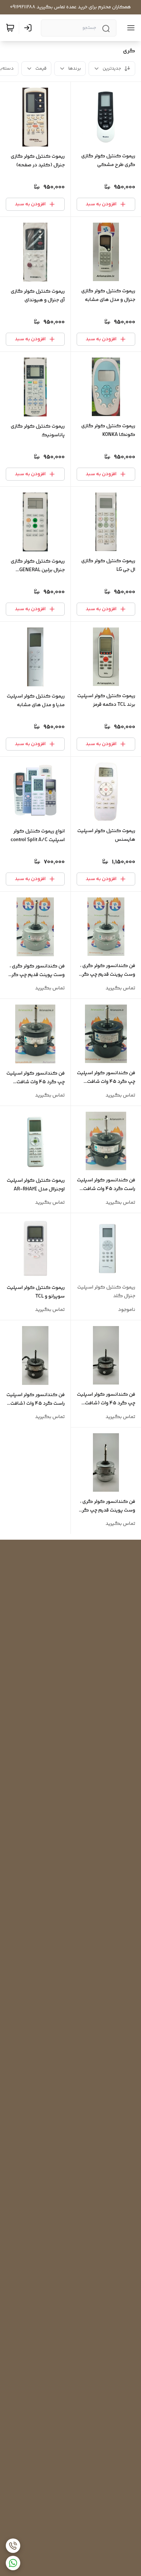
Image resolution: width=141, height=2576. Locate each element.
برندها (75, 69)
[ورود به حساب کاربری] (29, 28)
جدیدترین (112, 69)
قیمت (41, 69)
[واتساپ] (13, 2563)
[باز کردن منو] (129, 28)
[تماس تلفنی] (13, 2546)
